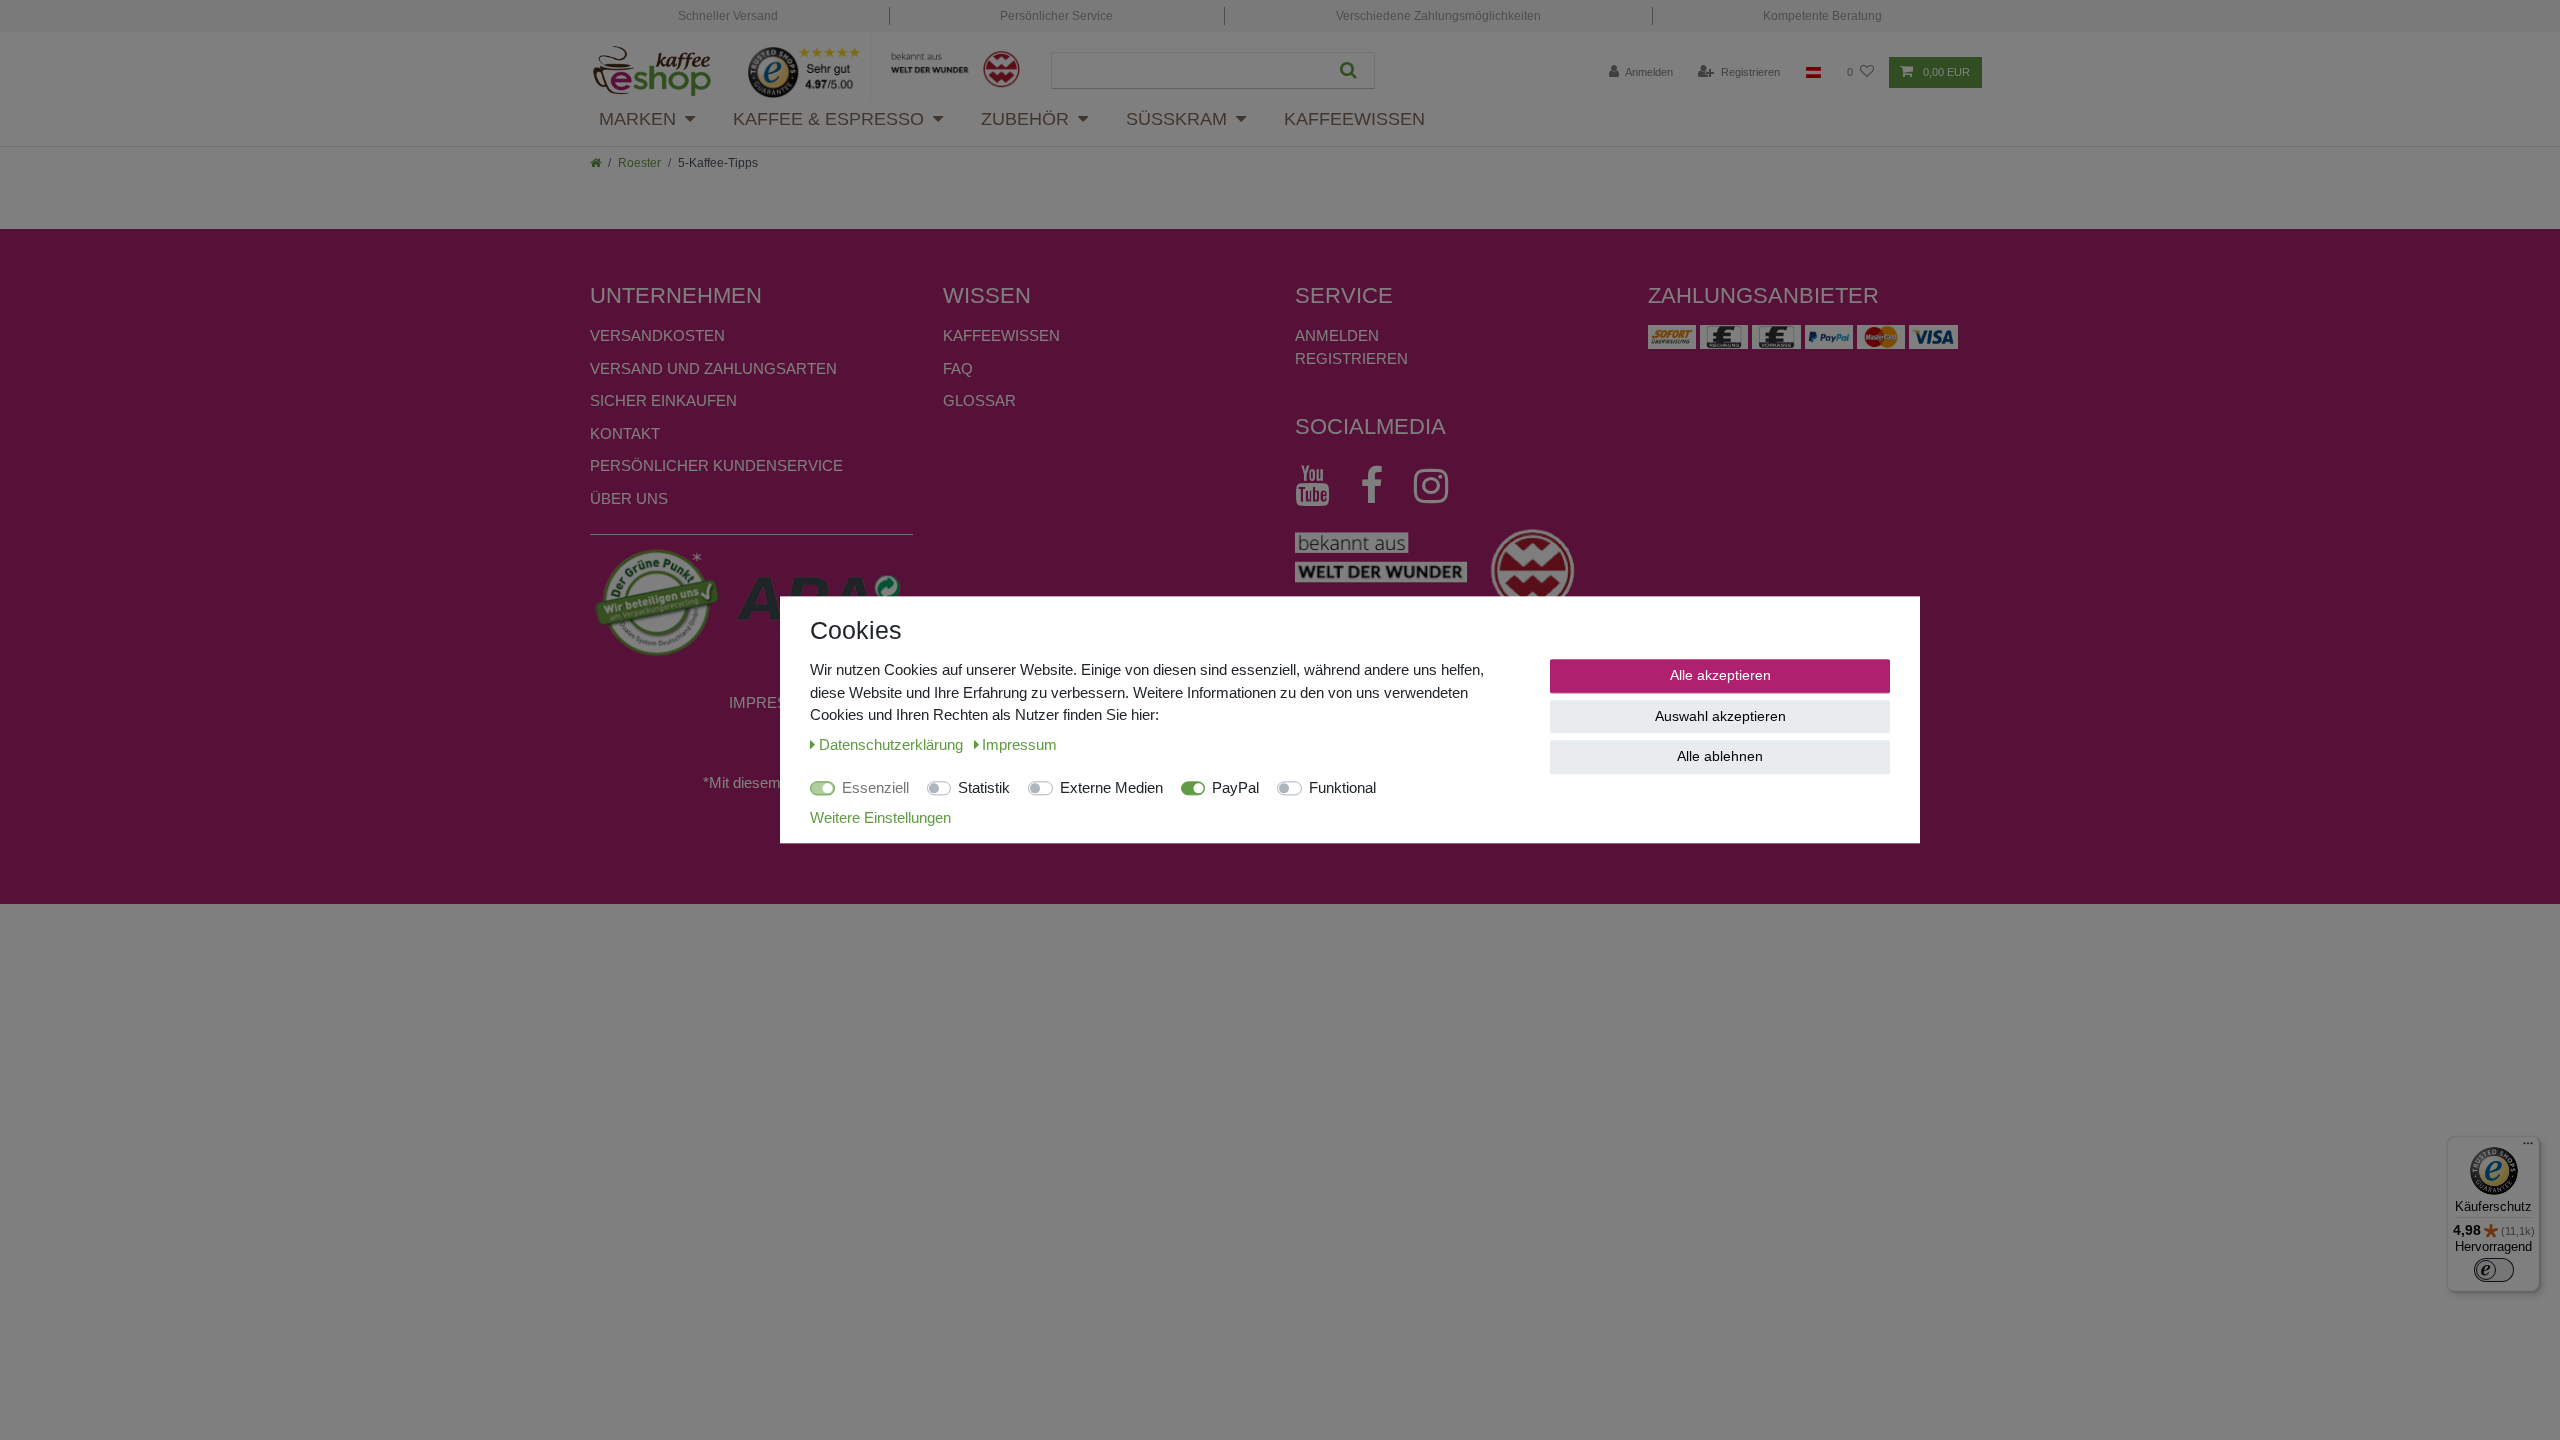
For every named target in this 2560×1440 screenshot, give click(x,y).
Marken (637, 119)
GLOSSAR (979, 400)
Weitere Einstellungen (880, 817)
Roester (639, 163)
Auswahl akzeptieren (1720, 716)
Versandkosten (657, 335)
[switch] (2494, 1270)
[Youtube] (1322, 486)
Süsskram (1176, 119)
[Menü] (2528, 1148)
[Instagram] (1441, 486)
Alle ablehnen (1720, 756)
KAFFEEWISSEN (1001, 335)
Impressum (775, 702)
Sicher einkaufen (663, 400)
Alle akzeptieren (1720, 675)
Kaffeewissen (1354, 119)
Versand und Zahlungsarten (713, 368)
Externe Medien (1111, 787)
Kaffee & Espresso (828, 119)
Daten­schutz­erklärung (893, 744)
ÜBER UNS (629, 498)
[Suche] (1348, 70)
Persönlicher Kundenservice (716, 465)
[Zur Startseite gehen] (595, 163)
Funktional (1342, 787)
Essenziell (875, 787)
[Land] (1813, 72)
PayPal (1235, 787)
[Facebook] (1381, 486)
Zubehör (1025, 119)
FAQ (958, 368)
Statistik (984, 787)
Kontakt (625, 433)
